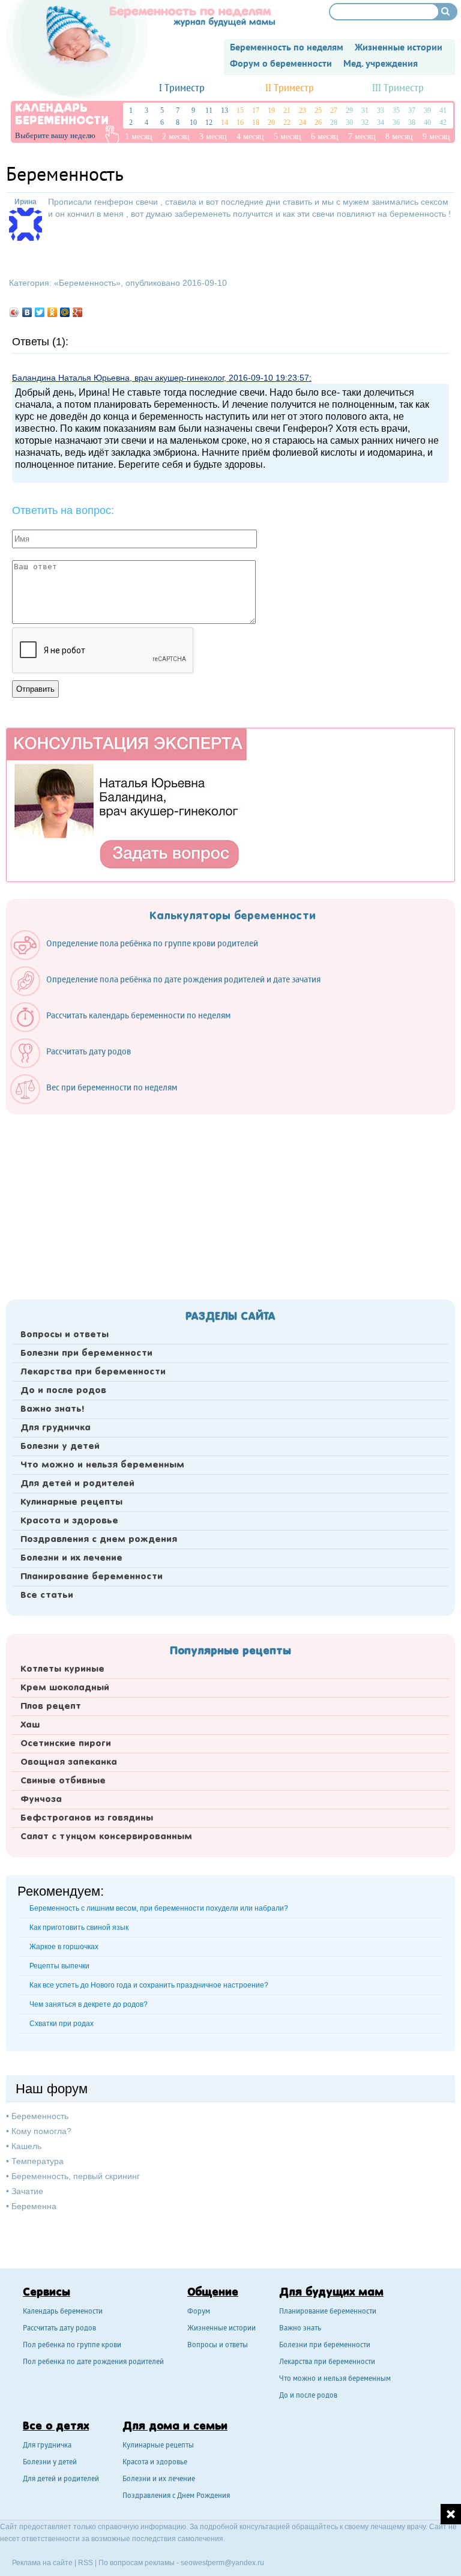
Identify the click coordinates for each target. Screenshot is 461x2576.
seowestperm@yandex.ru (222, 2563)
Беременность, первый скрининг (76, 2176)
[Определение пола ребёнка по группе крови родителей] (140, 957)
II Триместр (290, 89)
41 (443, 110)
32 (365, 122)
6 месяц (325, 137)
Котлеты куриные (62, 1669)
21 (287, 110)
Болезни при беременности (86, 1353)
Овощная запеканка (69, 1762)
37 (412, 110)
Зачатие (27, 2191)
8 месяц (399, 137)
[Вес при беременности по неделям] (100, 1101)
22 (287, 122)
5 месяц (288, 137)
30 (349, 122)
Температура (38, 2161)
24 (303, 122)
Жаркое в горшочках (64, 1947)
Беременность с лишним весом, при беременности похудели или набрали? (159, 1908)
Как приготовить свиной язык (79, 1927)
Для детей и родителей (77, 1484)
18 (256, 122)
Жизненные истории (221, 2329)
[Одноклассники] (53, 312)
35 (396, 110)
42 (443, 122)
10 (193, 122)
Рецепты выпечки (59, 1966)
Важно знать (300, 2329)
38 (412, 122)
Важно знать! (52, 1409)
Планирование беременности (92, 1577)
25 (318, 110)
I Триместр (182, 89)
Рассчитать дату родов (59, 2329)
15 (240, 110)
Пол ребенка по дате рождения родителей (93, 2363)
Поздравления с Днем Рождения (176, 2496)
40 (427, 122)
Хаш (30, 1725)
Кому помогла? (41, 2131)
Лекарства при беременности (93, 1372)
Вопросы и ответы (65, 1335)
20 (271, 122)
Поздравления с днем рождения (99, 1540)
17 (256, 110)
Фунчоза (41, 1800)
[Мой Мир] (65, 312)
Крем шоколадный (65, 1688)
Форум (199, 2312)
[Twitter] (40, 312)
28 (334, 122)
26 (318, 122)
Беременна (34, 2206)
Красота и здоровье (69, 1521)
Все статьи (47, 1595)
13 (224, 110)
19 (271, 110)
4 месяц (250, 137)
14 (224, 122)
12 (209, 122)
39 (427, 110)
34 (381, 122)
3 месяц (213, 137)
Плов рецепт (51, 1707)
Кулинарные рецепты (71, 1502)
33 (381, 110)
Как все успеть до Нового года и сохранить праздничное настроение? (149, 1985)
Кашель (26, 2146)
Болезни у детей (60, 1447)
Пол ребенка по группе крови (72, 2346)
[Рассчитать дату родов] (77, 1065)
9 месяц (436, 137)
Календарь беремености (63, 2312)
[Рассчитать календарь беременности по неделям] (126, 1029)
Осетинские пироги (66, 1744)
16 (240, 122)
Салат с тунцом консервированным (106, 1837)
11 (209, 110)
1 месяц (139, 137)
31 (365, 110)
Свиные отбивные (63, 1781)
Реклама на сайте (42, 2563)
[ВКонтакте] (27, 312)
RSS (86, 2563)
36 (396, 122)
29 (349, 110)
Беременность (87, 283)
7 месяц (362, 137)
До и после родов (63, 1391)
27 (334, 110)
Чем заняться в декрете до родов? (89, 2004)
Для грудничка (56, 1428)
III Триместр (398, 89)
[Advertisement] (230, 1203)
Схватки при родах (62, 2024)
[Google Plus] (78, 312)
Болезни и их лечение (71, 1558)
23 (303, 110)
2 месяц (176, 137)
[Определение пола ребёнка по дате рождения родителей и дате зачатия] (171, 993)
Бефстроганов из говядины (87, 1818)
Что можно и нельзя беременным (102, 1465)
